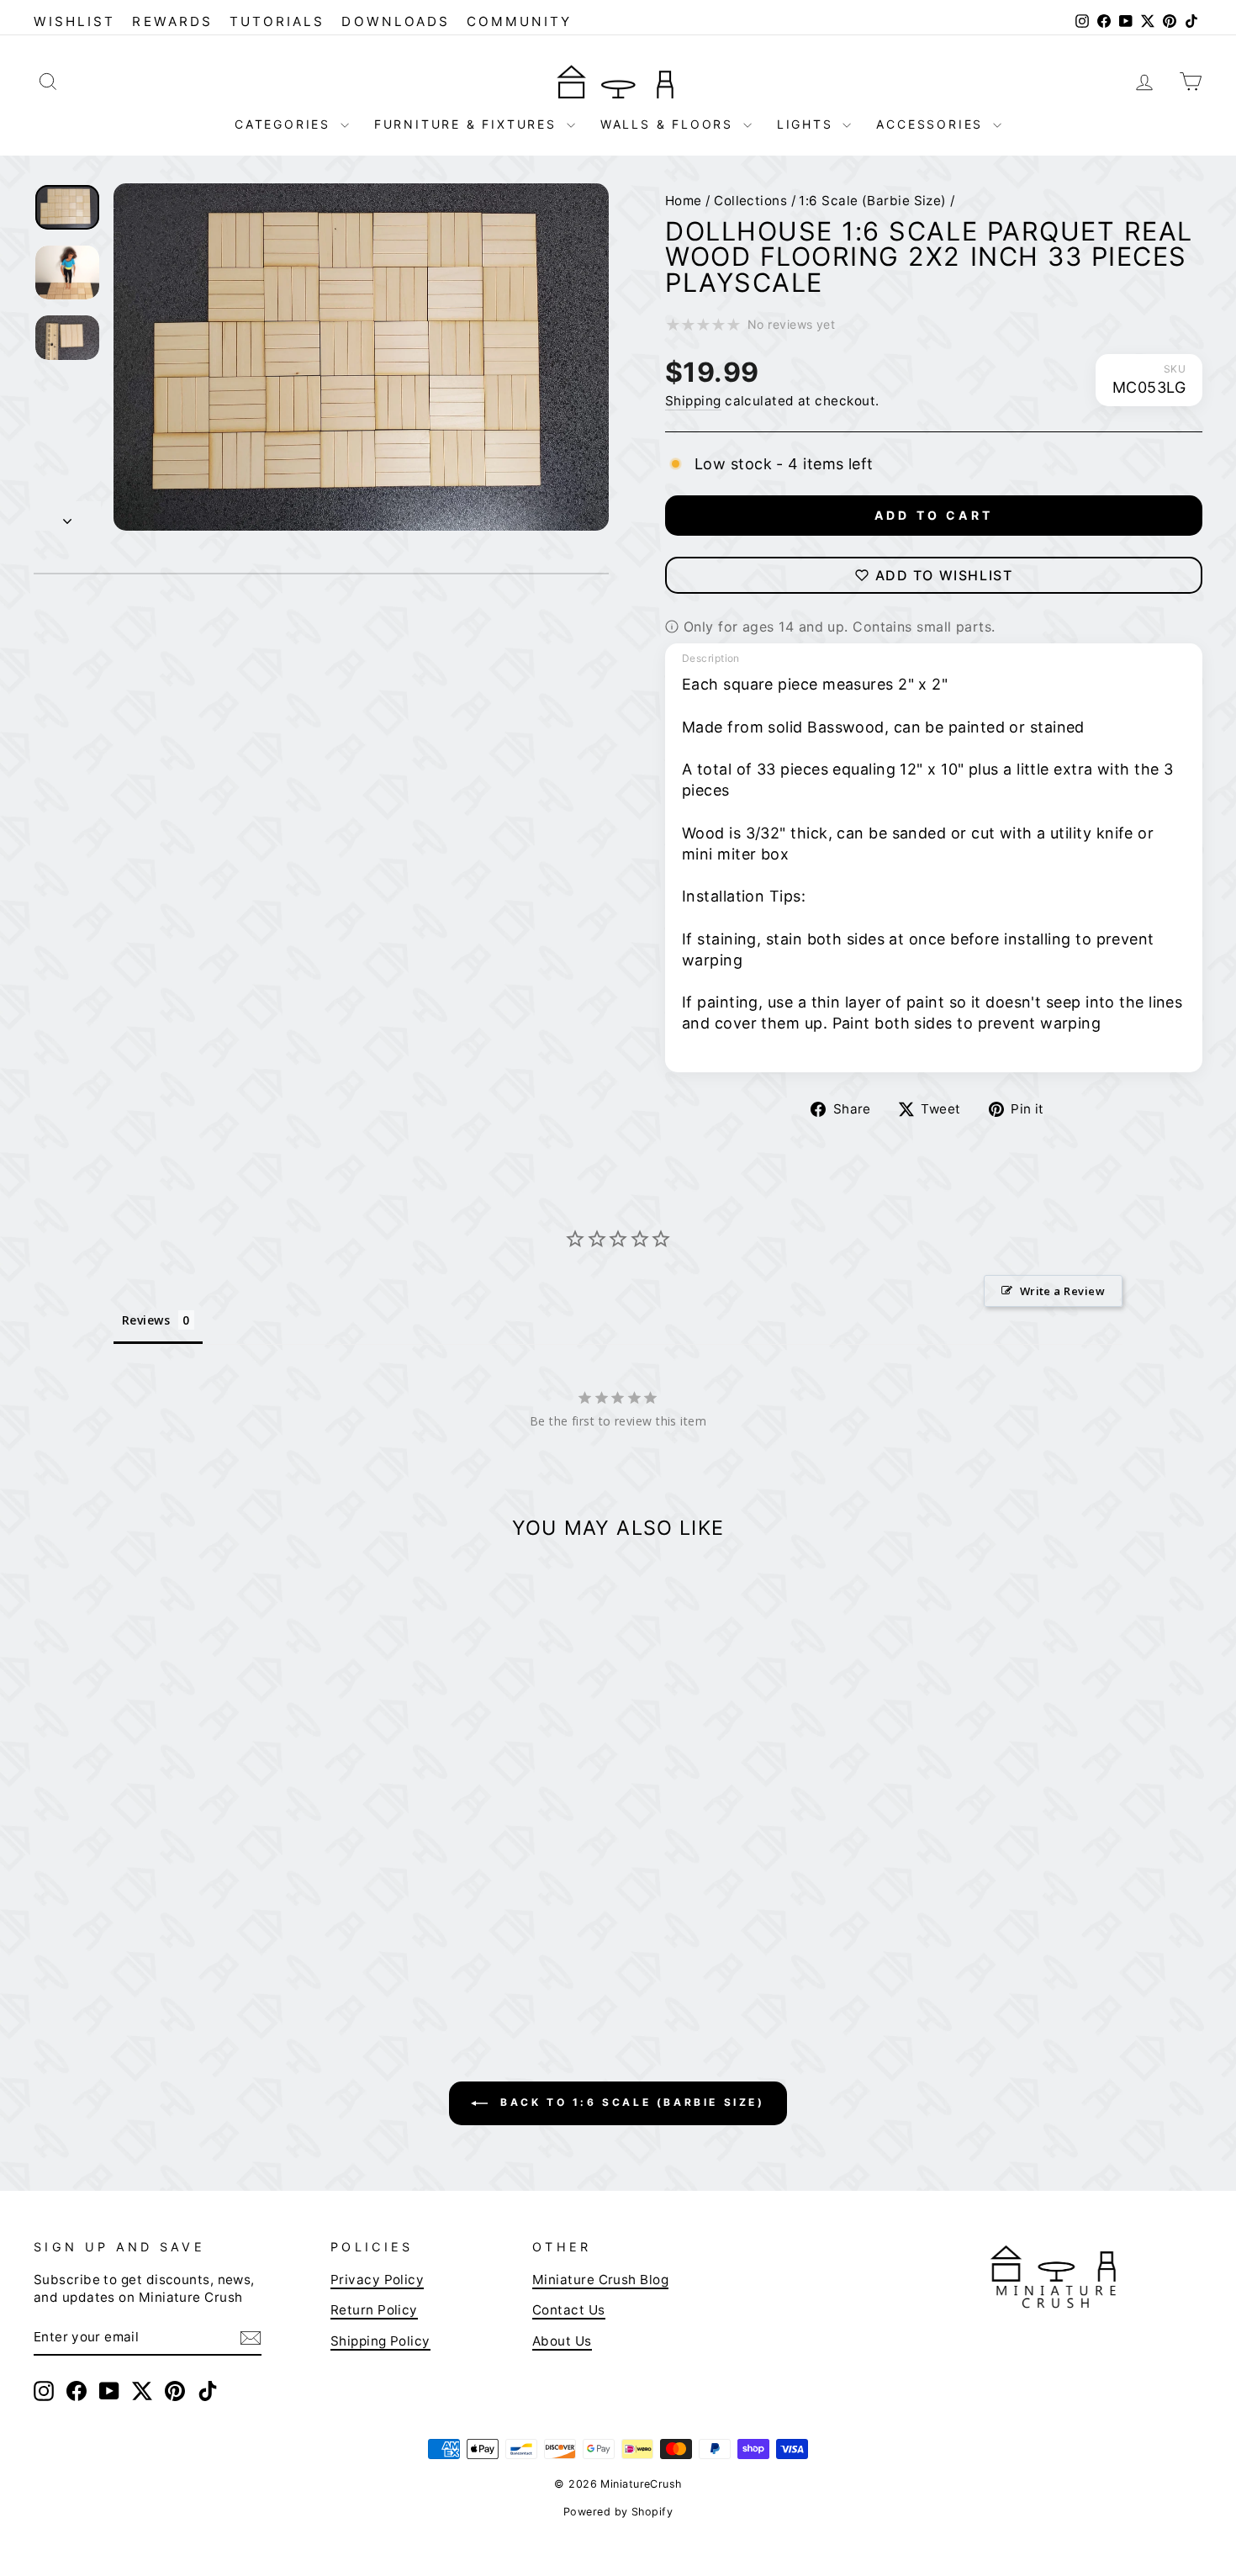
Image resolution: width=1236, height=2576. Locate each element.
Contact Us (569, 2310)
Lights (808, 124)
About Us (562, 2341)
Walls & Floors (670, 124)
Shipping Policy (380, 2341)
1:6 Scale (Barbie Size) (872, 201)
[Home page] (618, 81)
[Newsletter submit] (251, 2337)
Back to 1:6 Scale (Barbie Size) (629, 2102)
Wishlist (74, 21)
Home (684, 201)
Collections (750, 201)
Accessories (932, 124)
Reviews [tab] (146, 1320)
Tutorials (277, 21)
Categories (285, 124)
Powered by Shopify (618, 2512)
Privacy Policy (377, 2280)
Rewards (172, 21)
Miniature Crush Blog (600, 2280)
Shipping (693, 401)
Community (520, 21)
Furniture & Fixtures (468, 124)
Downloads (396, 21)
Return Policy (374, 2310)
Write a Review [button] (1062, 1291)
